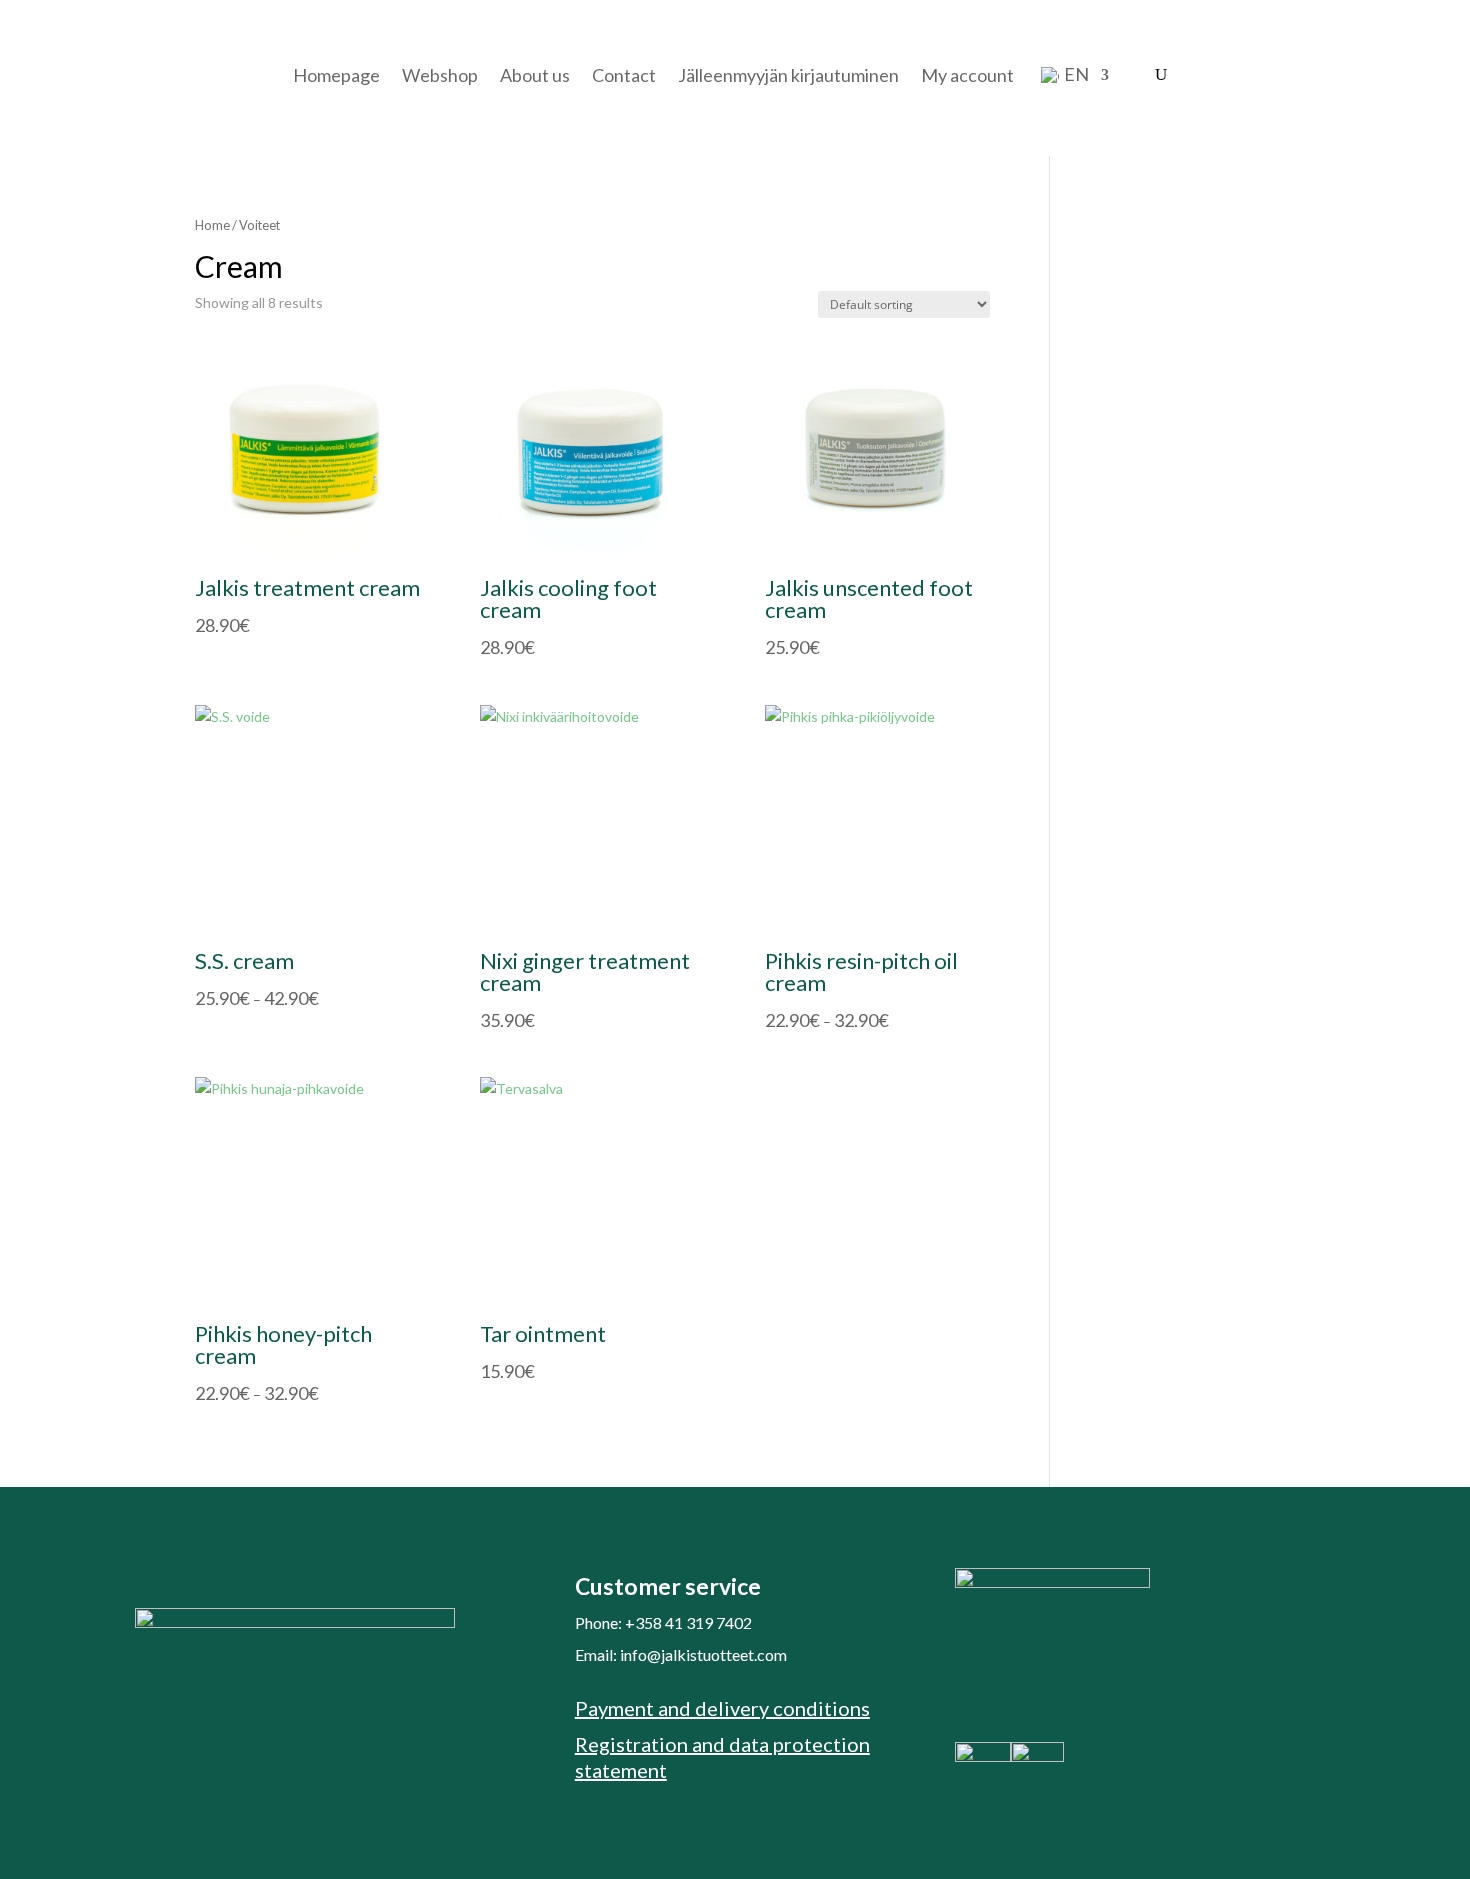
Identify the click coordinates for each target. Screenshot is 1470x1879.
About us (535, 75)
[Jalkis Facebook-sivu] (983, 1756)
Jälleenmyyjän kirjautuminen (788, 75)
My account (967, 75)
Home (212, 225)
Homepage (336, 75)
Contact (624, 75)
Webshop (440, 75)
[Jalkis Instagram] (1037, 1756)
